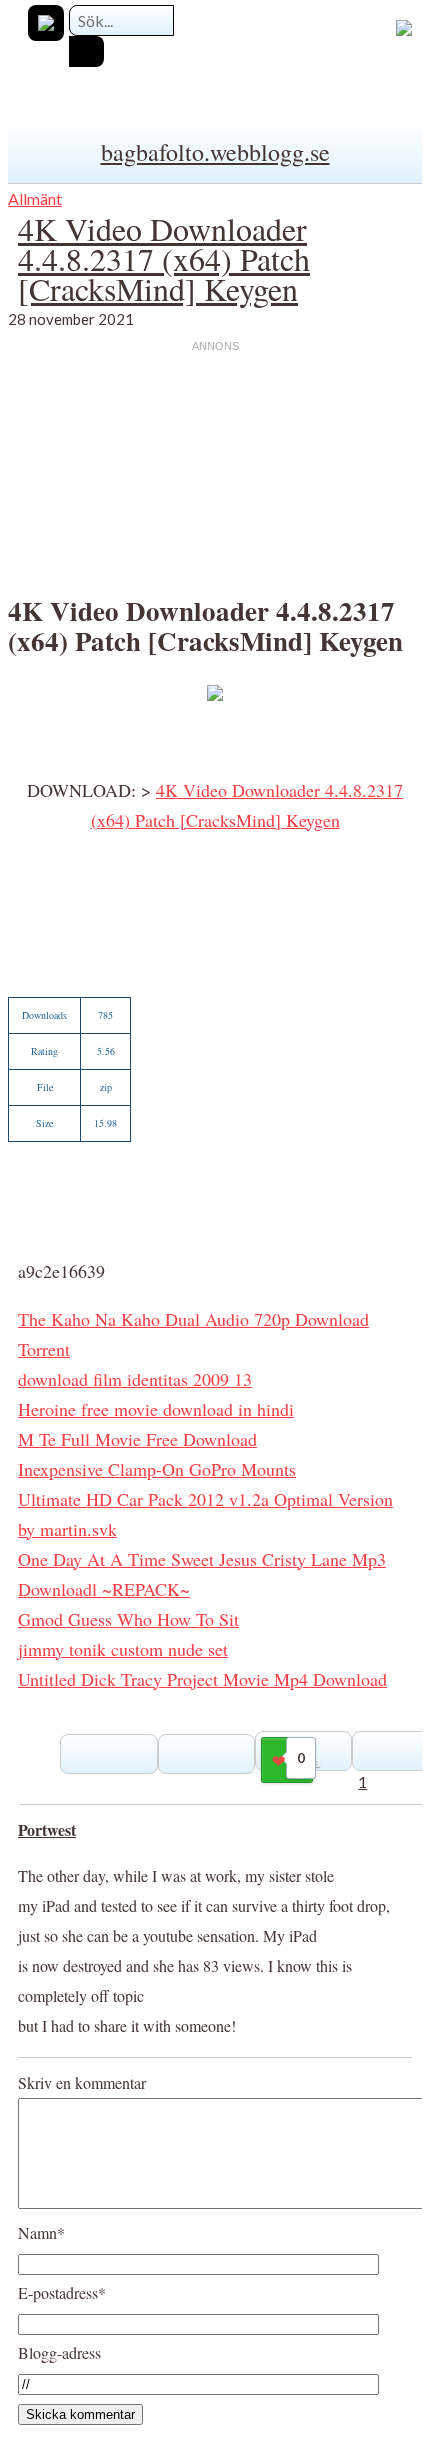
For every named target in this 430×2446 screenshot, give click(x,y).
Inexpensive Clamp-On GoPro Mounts (157, 1469)
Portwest (47, 1829)
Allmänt (35, 198)
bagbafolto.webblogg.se (215, 152)
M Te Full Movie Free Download (137, 1439)
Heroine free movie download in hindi (156, 1409)
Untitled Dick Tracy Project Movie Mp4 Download (202, 1679)
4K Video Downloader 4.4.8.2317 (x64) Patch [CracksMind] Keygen (164, 258)
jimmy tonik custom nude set (123, 1649)
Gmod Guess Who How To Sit (128, 1619)
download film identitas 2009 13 (135, 1379)
